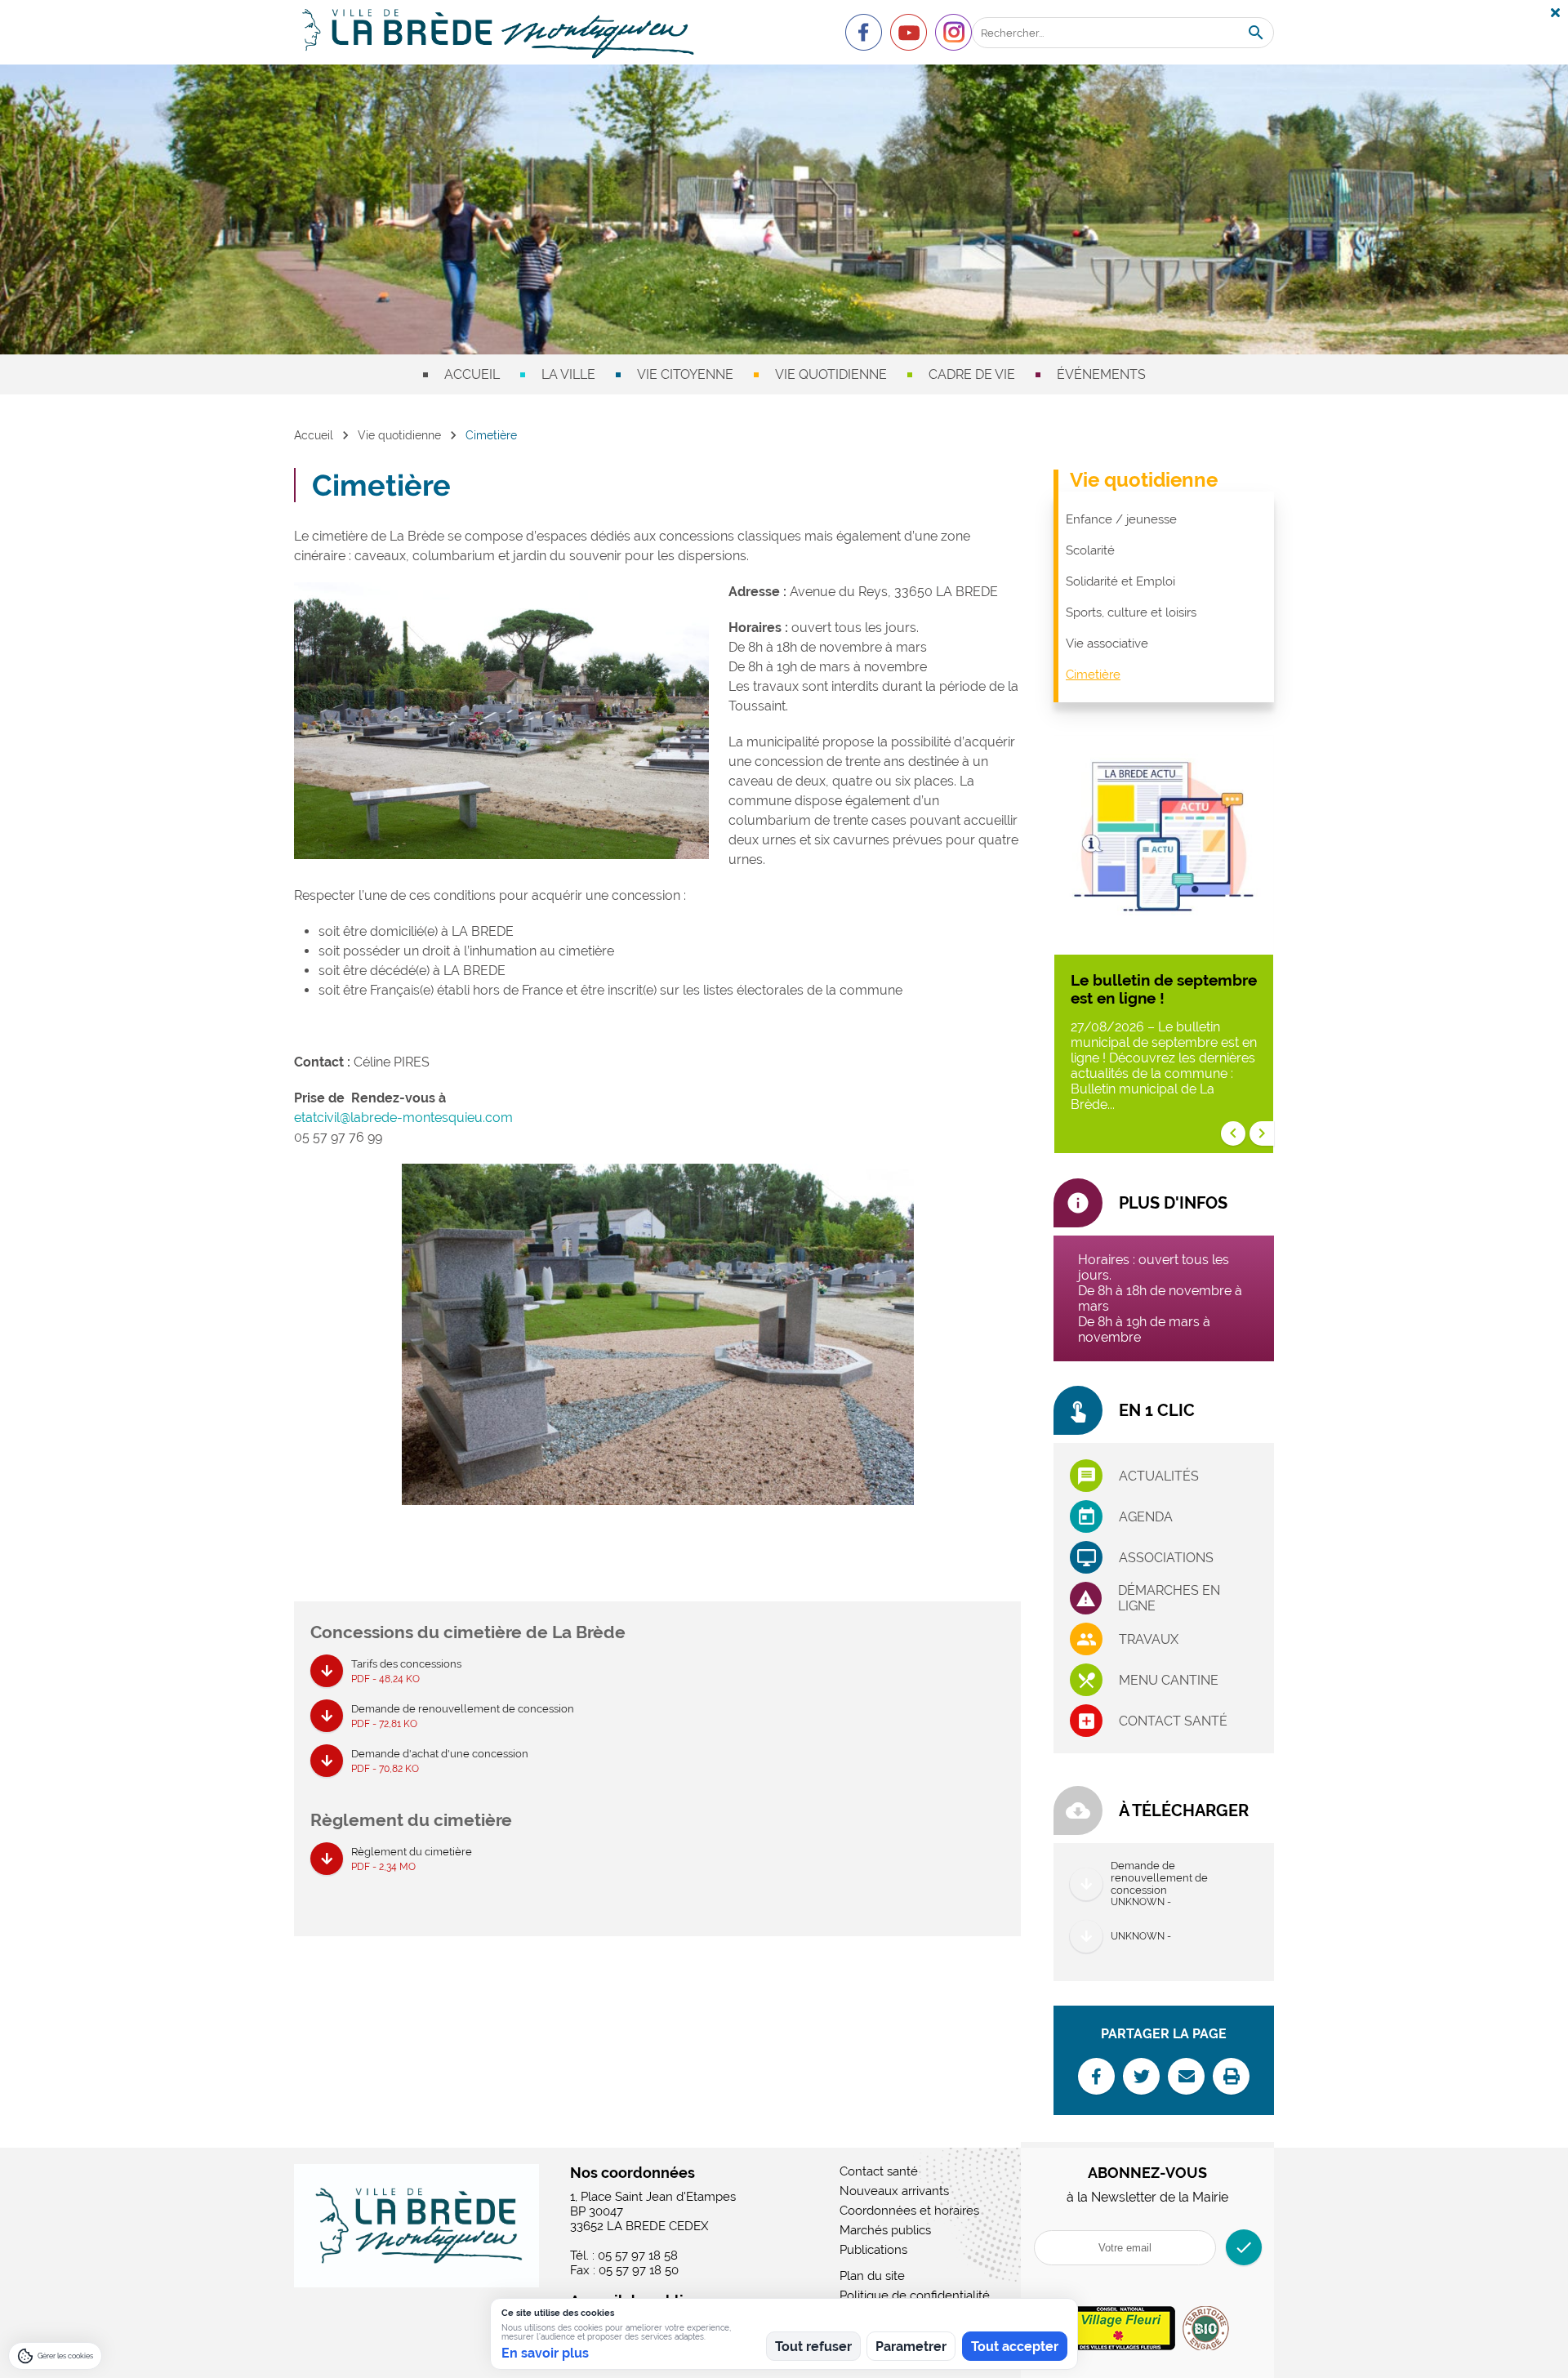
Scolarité (1090, 550)
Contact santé (1173, 1721)
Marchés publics (885, 2230)
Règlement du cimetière (412, 1859)
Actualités (1159, 1476)
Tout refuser (813, 2347)
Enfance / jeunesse (1121, 519)
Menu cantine (1169, 1680)
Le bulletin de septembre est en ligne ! (1164, 989)
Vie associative (1107, 643)
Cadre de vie (972, 374)
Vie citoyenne (685, 374)
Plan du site (872, 2276)
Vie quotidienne (831, 374)
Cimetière (1093, 675)
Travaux (1149, 1639)
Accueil (472, 374)
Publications (873, 2250)
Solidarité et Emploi (1120, 581)
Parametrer (911, 2347)
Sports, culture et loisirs (1131, 612)
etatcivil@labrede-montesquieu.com (403, 1118)
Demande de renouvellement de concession (463, 1717)
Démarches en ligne (1169, 1598)
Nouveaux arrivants (894, 2191)
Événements (1101, 374)
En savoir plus (545, 2353)
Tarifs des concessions (406, 1672)
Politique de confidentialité (915, 2296)
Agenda (1146, 1517)
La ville (568, 374)
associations (1166, 1558)
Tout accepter (1015, 2347)
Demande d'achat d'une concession (440, 1761)
